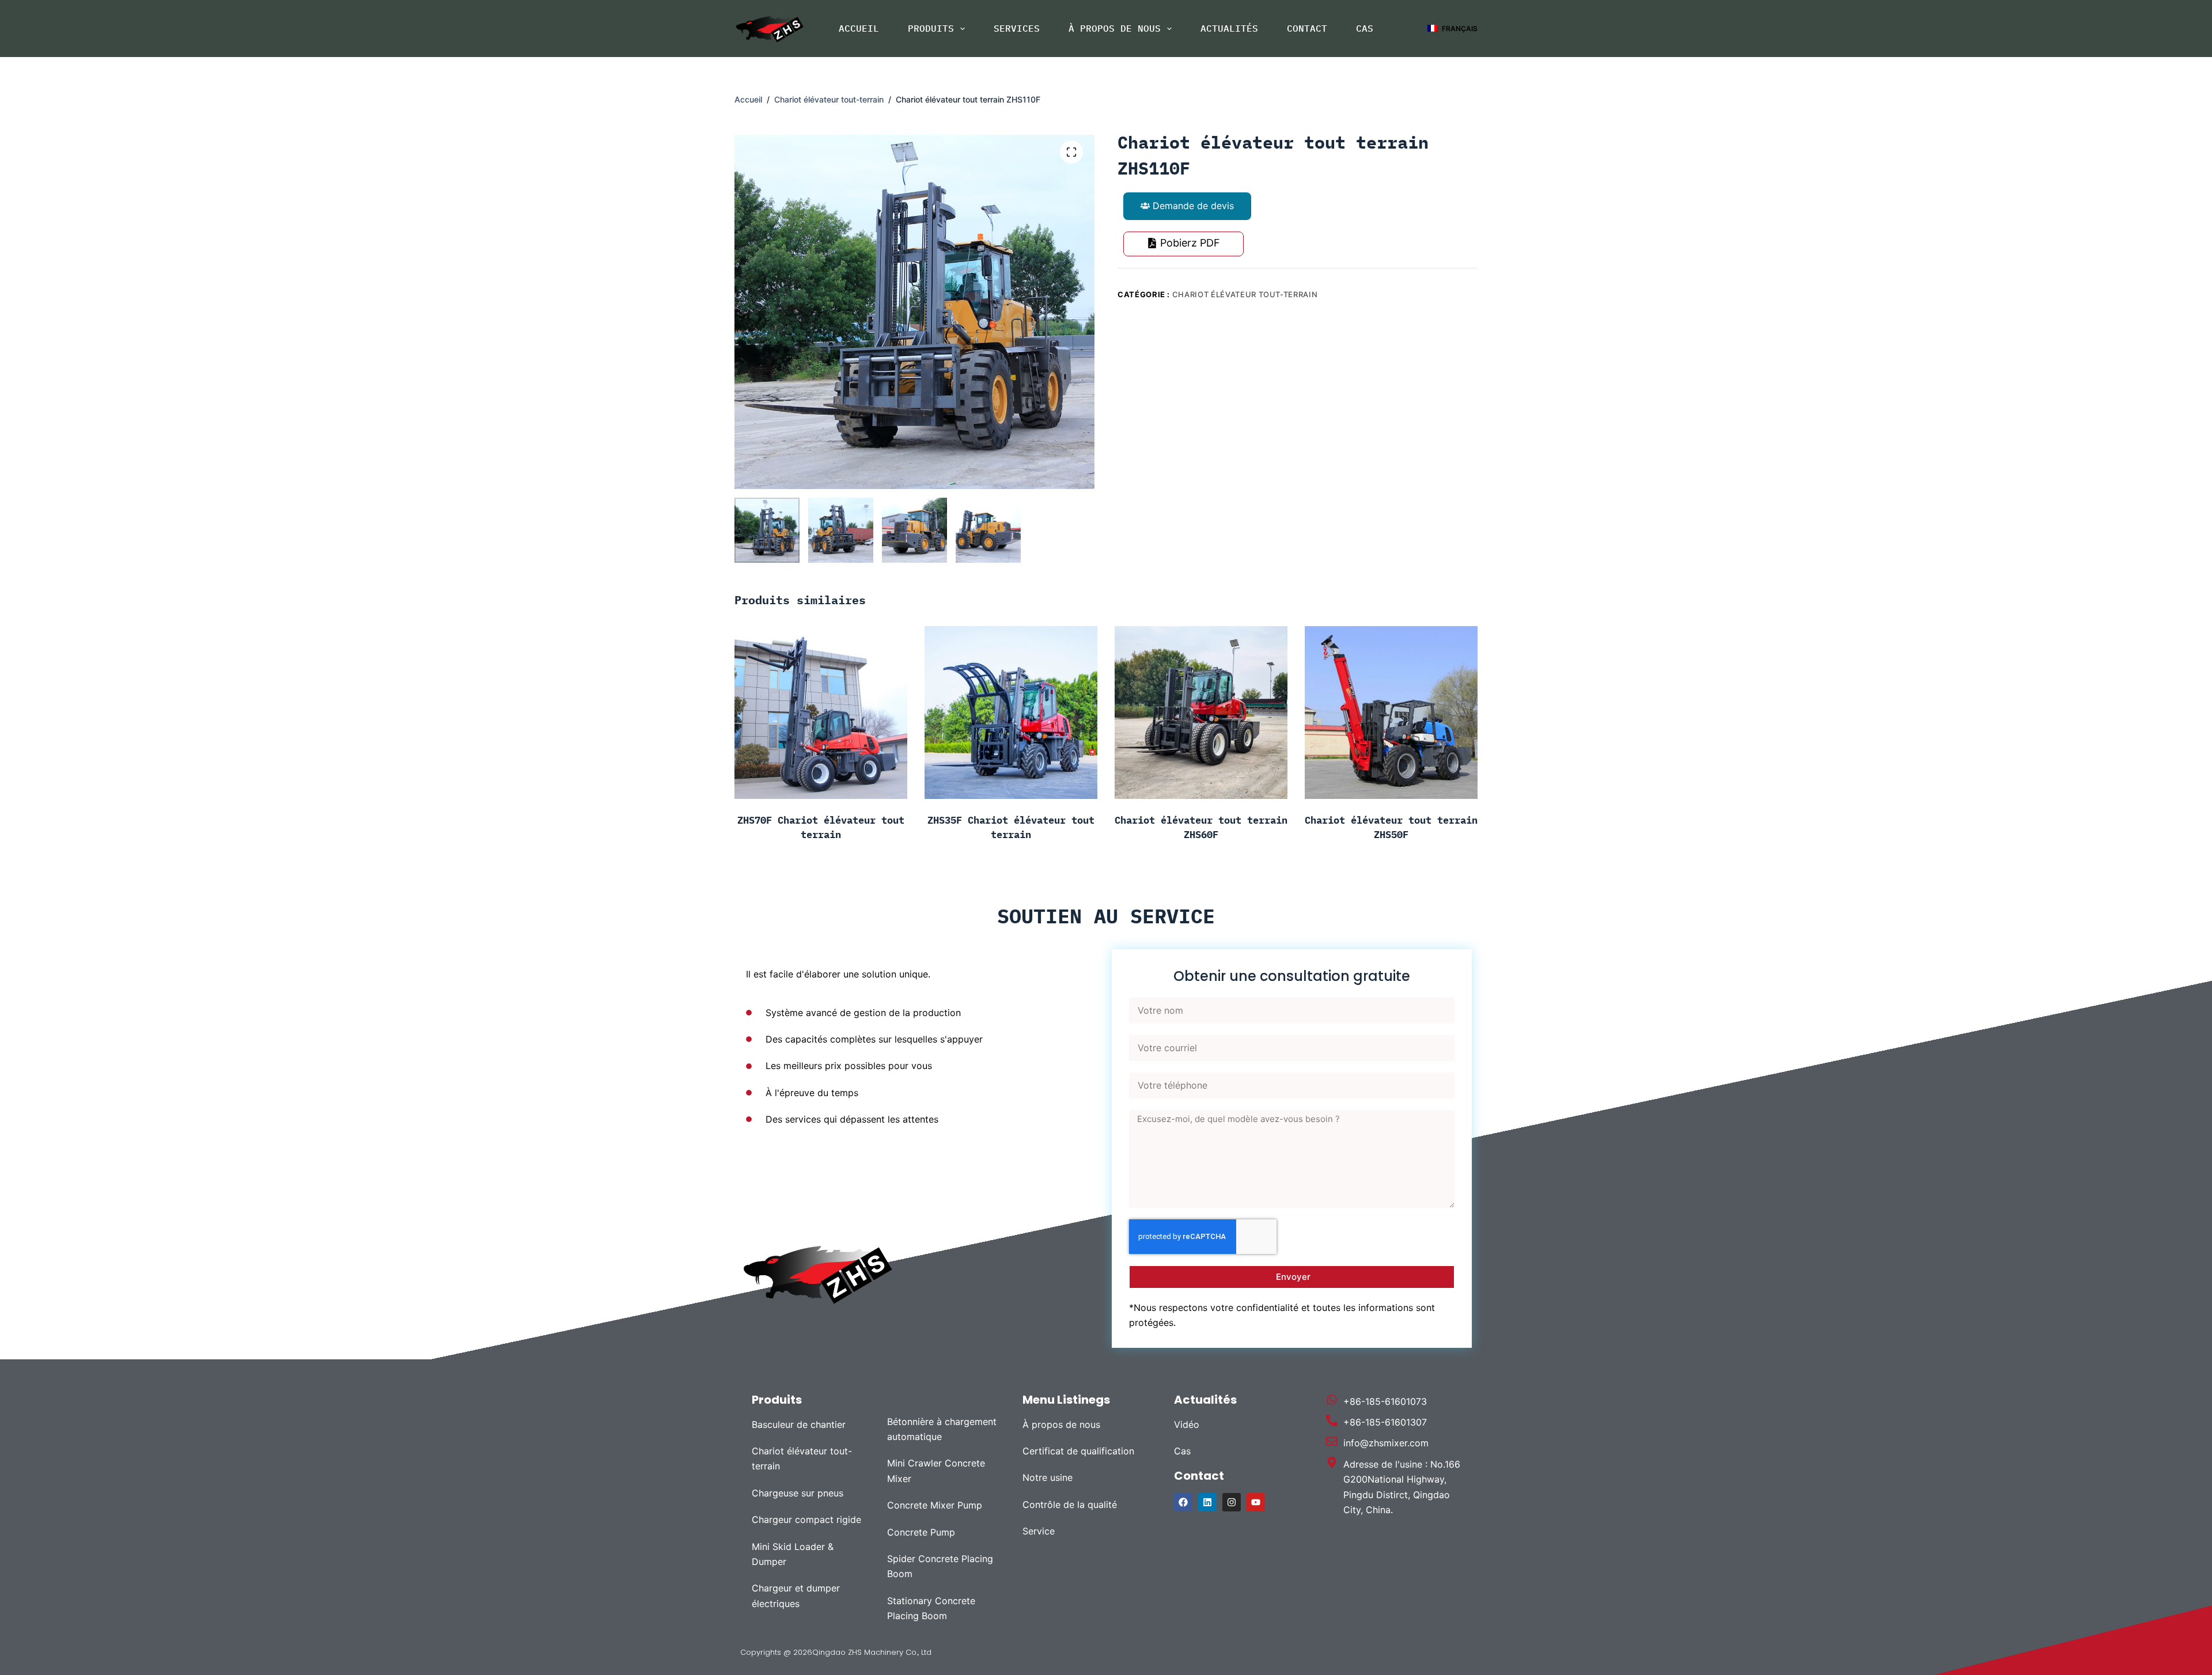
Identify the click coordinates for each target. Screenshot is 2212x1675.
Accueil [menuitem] (859, 28)
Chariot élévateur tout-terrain (1245, 294)
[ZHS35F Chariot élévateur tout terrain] (1011, 713)
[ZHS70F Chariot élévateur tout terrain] (821, 713)
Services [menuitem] (1017, 28)
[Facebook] (1183, 1502)
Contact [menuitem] (1307, 28)
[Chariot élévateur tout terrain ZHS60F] (1201, 713)
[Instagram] (1232, 1502)
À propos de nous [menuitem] (1115, 28)
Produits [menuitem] (931, 28)
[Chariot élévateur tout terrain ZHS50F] (1391, 713)
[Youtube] (1256, 1502)
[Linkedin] (1207, 1502)
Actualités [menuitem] (1229, 28)
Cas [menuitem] (1365, 28)
